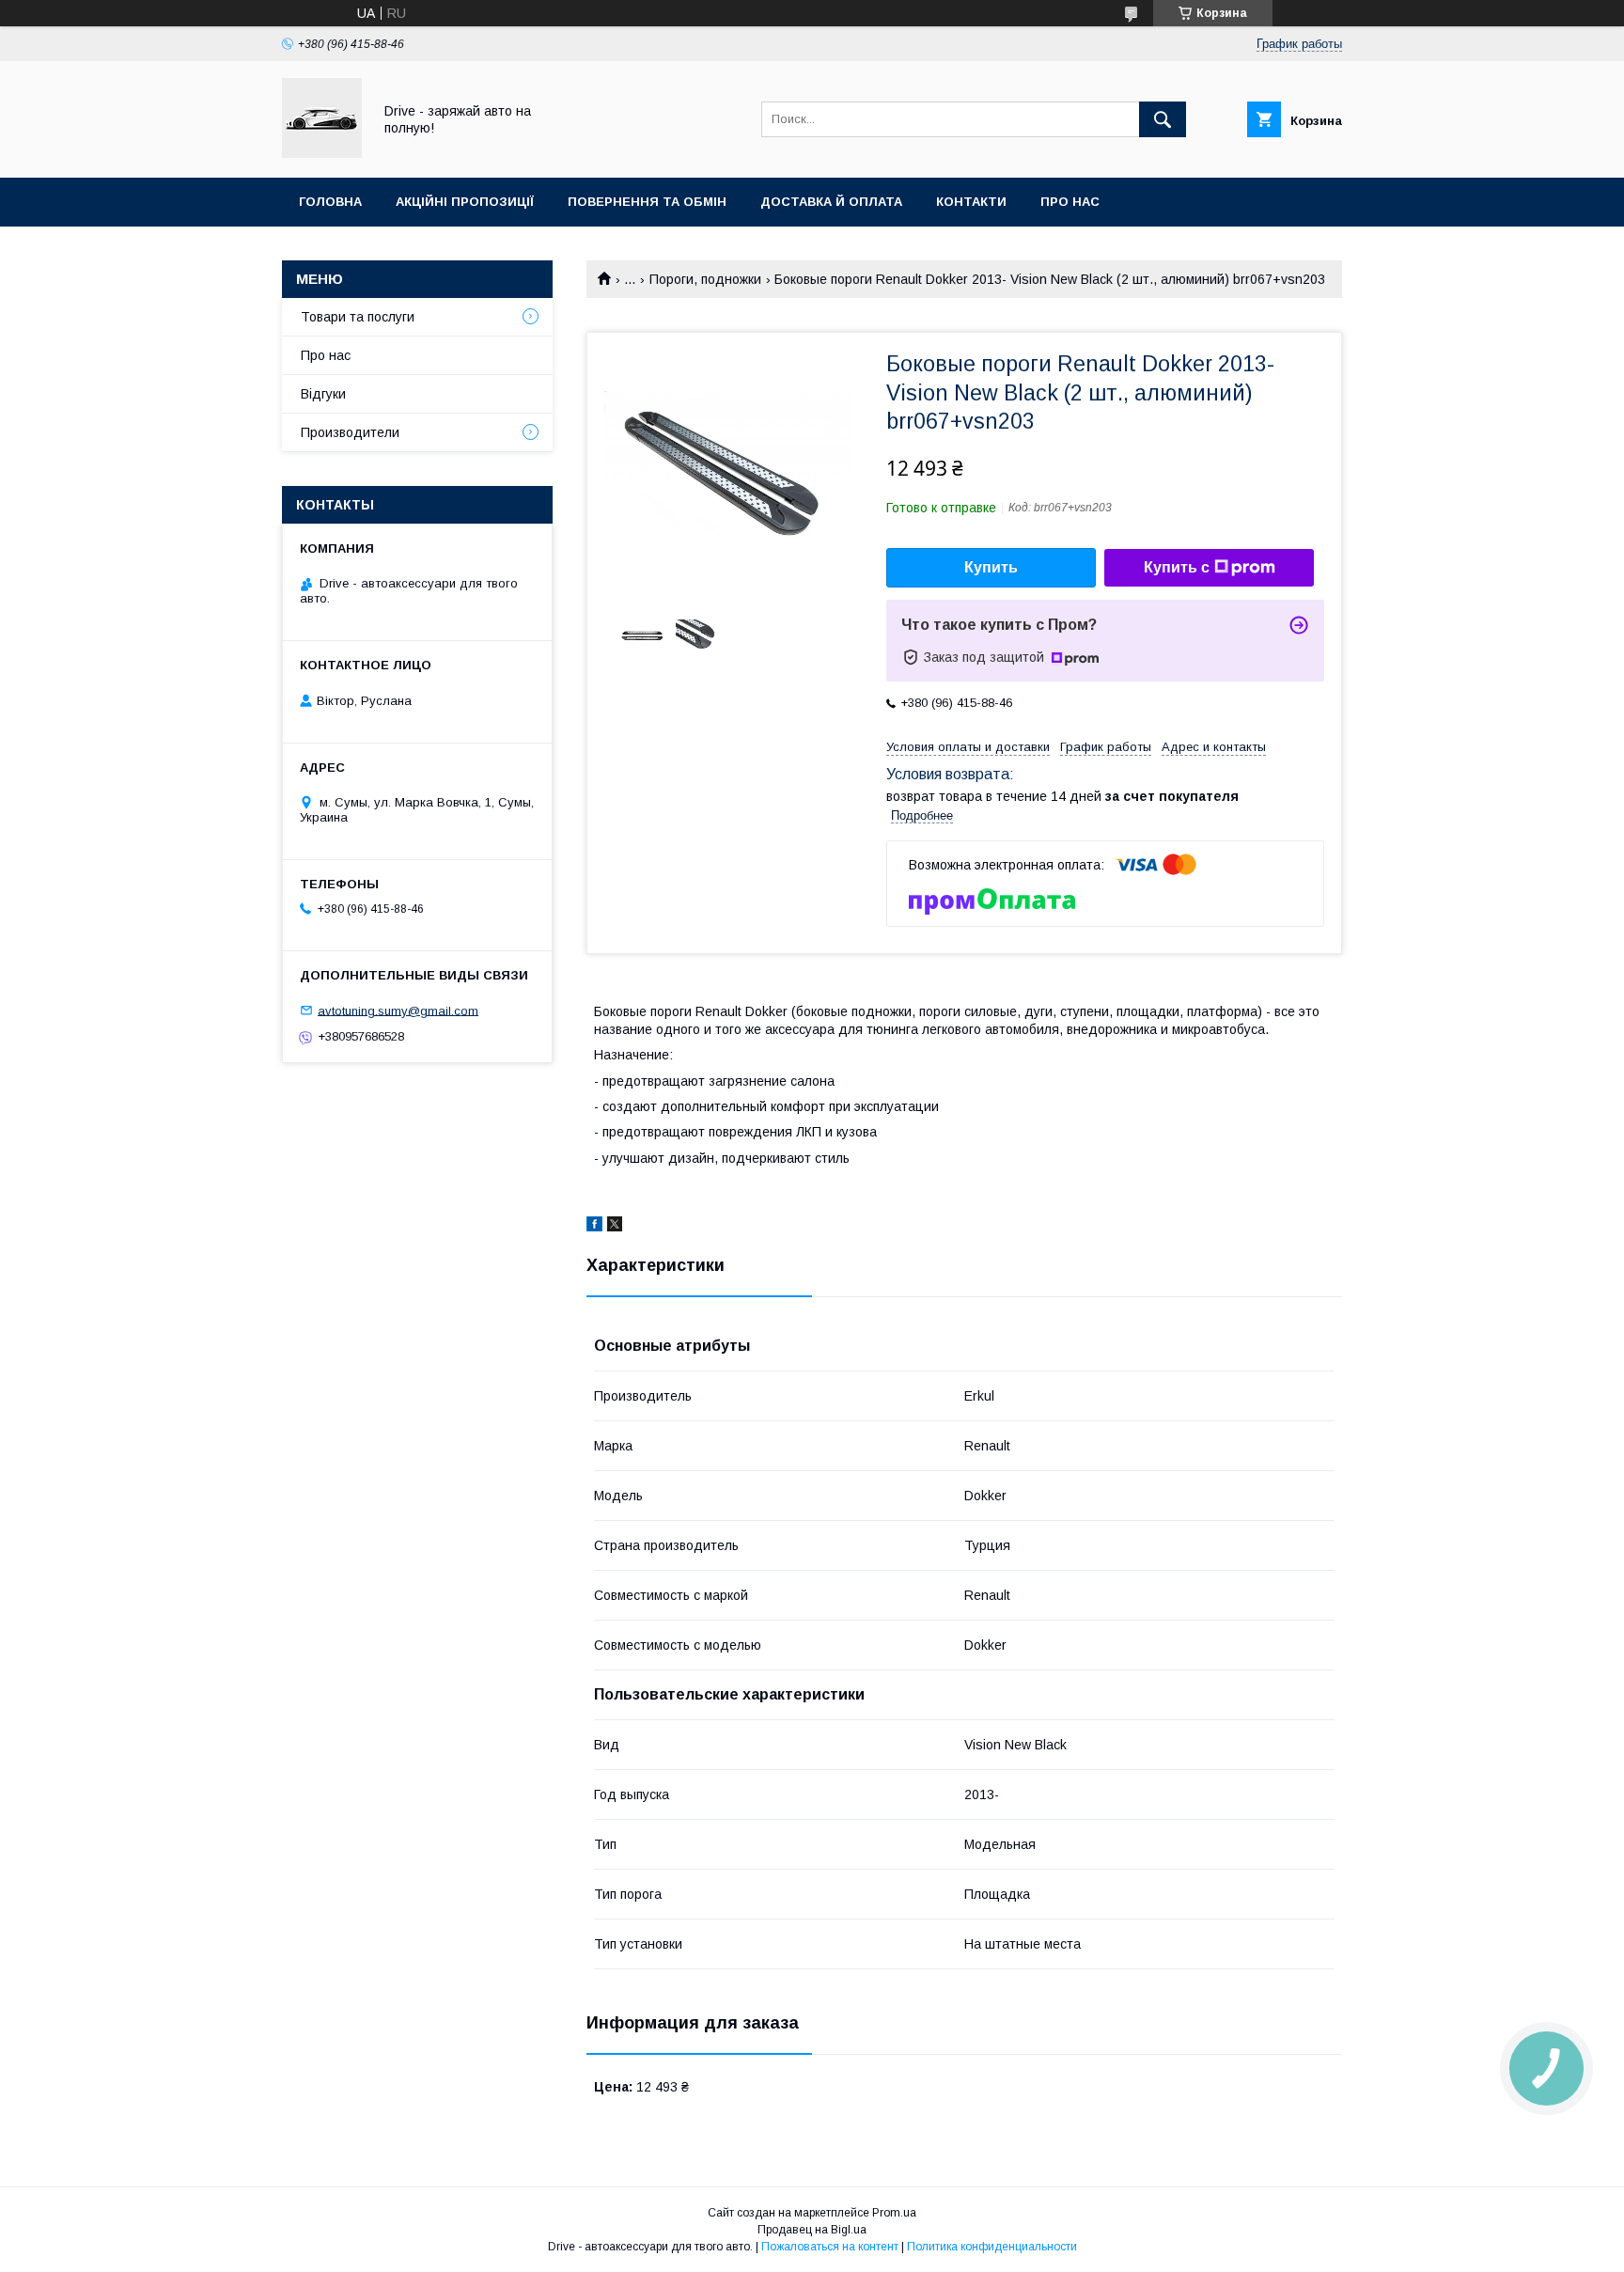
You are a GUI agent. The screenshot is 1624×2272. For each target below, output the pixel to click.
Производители (350, 432)
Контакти (971, 202)
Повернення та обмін (647, 202)
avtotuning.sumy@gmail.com (398, 1010)
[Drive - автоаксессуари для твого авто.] (322, 153)
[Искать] (1163, 119)
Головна (330, 202)
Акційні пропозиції (465, 202)
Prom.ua (894, 2213)
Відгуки (323, 394)
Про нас (1070, 202)
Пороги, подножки (705, 279)
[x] (615, 1227)
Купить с (1177, 567)
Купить (991, 567)
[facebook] (594, 1227)
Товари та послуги (358, 317)
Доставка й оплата (831, 202)
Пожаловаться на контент (830, 2247)
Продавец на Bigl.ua (812, 2230)
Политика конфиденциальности (992, 2247)
